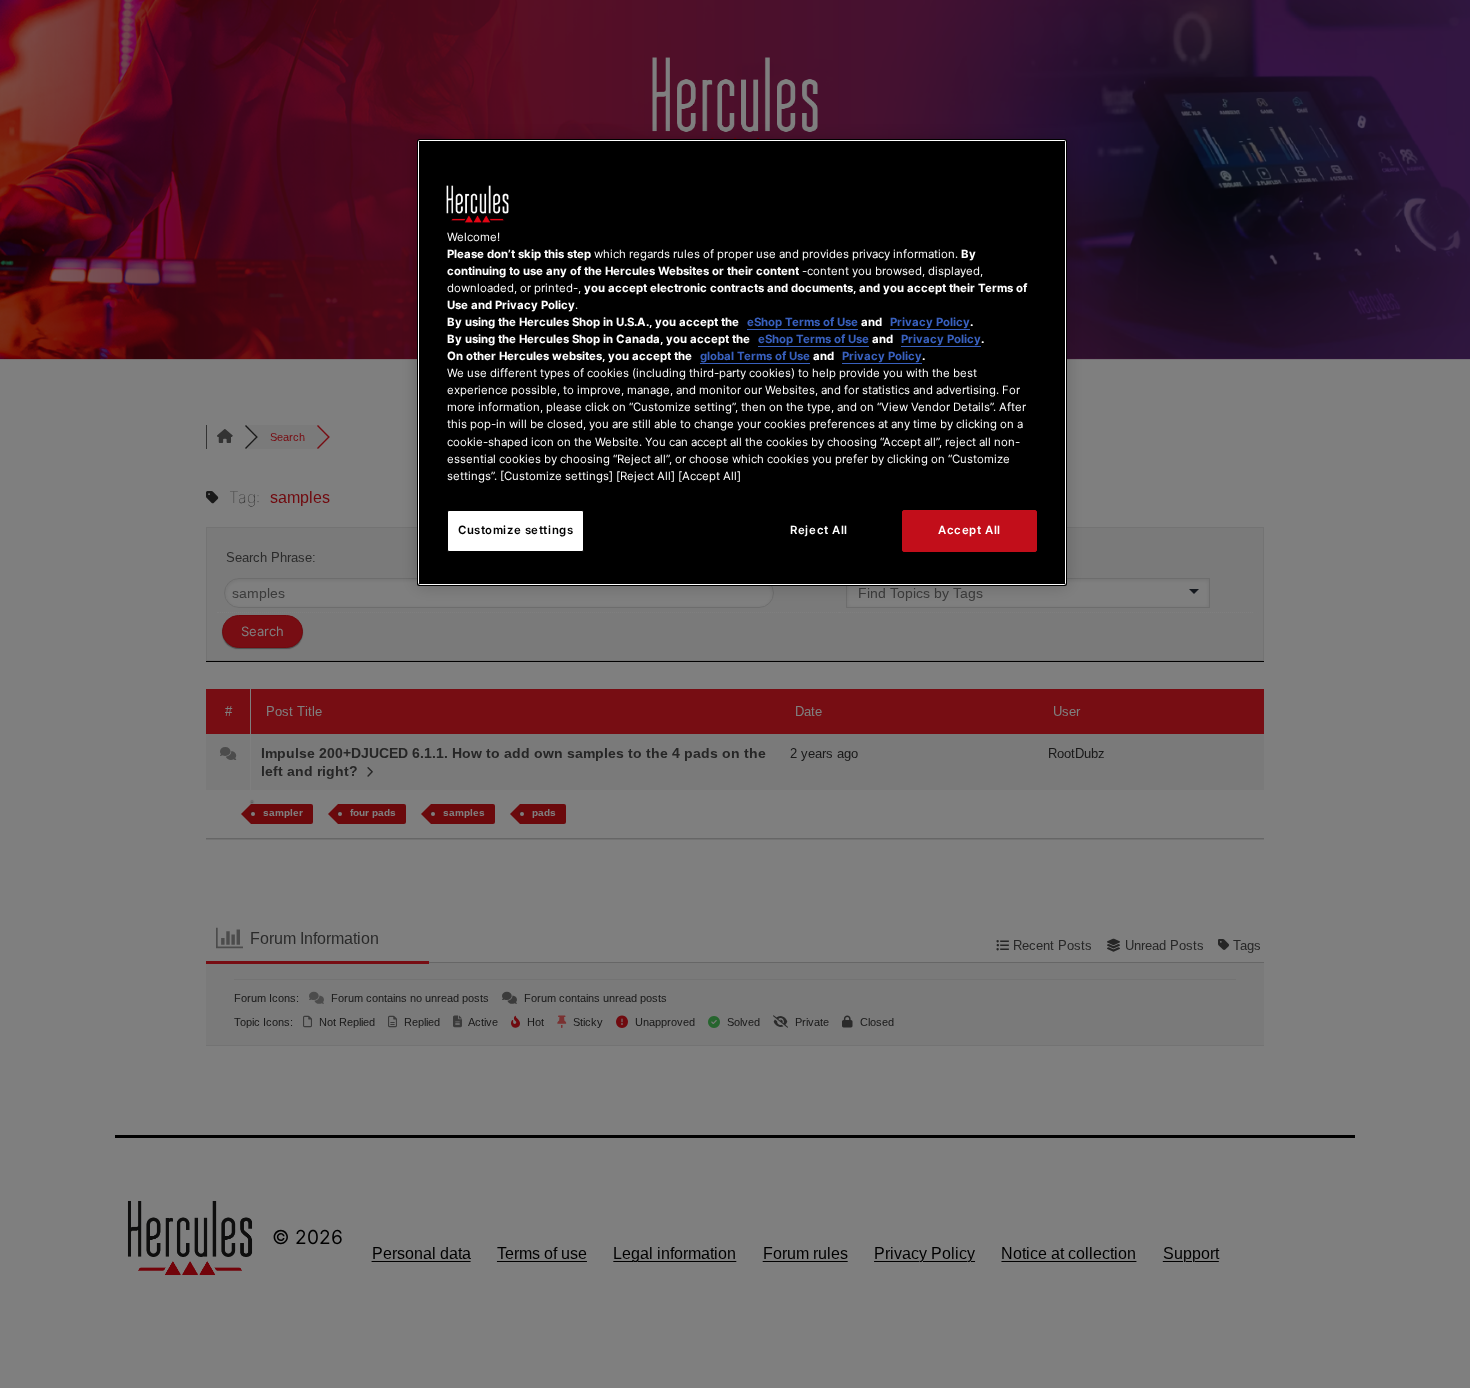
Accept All (969, 530)
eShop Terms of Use (802, 322)
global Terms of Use (755, 356)
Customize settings (515, 530)
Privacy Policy (930, 322)
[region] (742, 362)
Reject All (819, 530)
